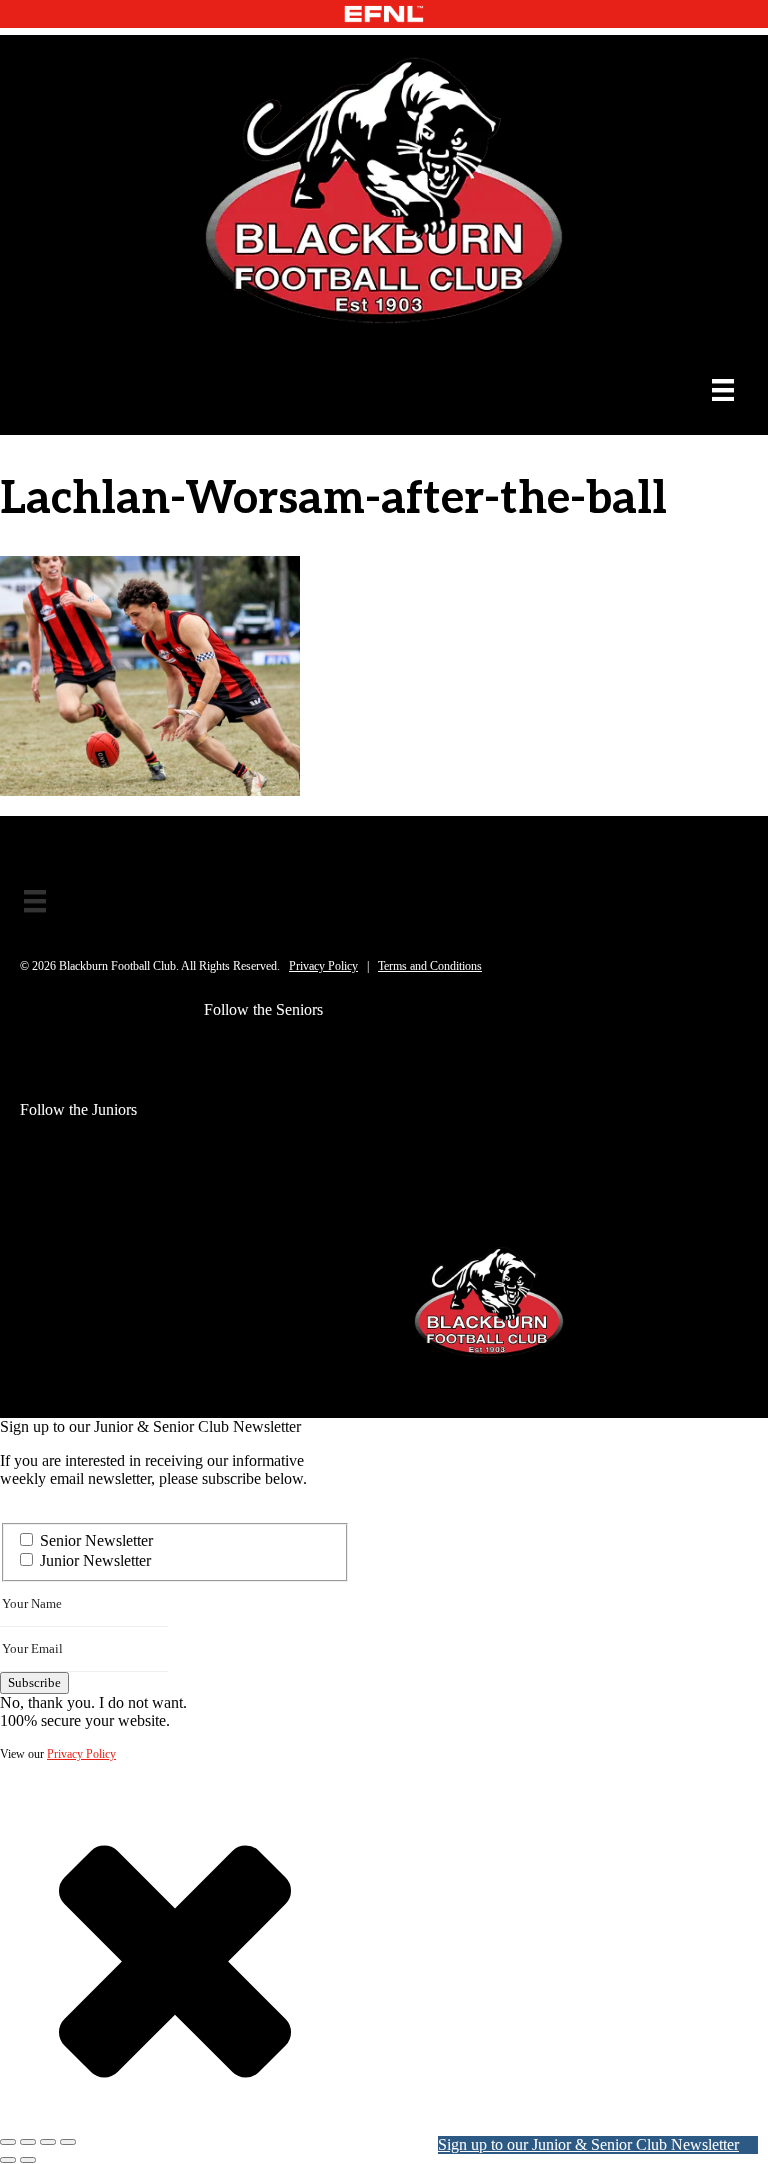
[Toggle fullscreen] (28, 2142)
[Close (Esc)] (68, 2142)
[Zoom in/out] (8, 2142)
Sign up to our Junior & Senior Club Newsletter (588, 2144)
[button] (220, 1050)
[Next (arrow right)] (28, 2160)
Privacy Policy (323, 966)
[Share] (48, 2142)
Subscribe (34, 1682)
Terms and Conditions (430, 966)
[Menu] (723, 390)
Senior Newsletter (96, 1540)
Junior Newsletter (95, 1560)
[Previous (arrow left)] (8, 2160)
